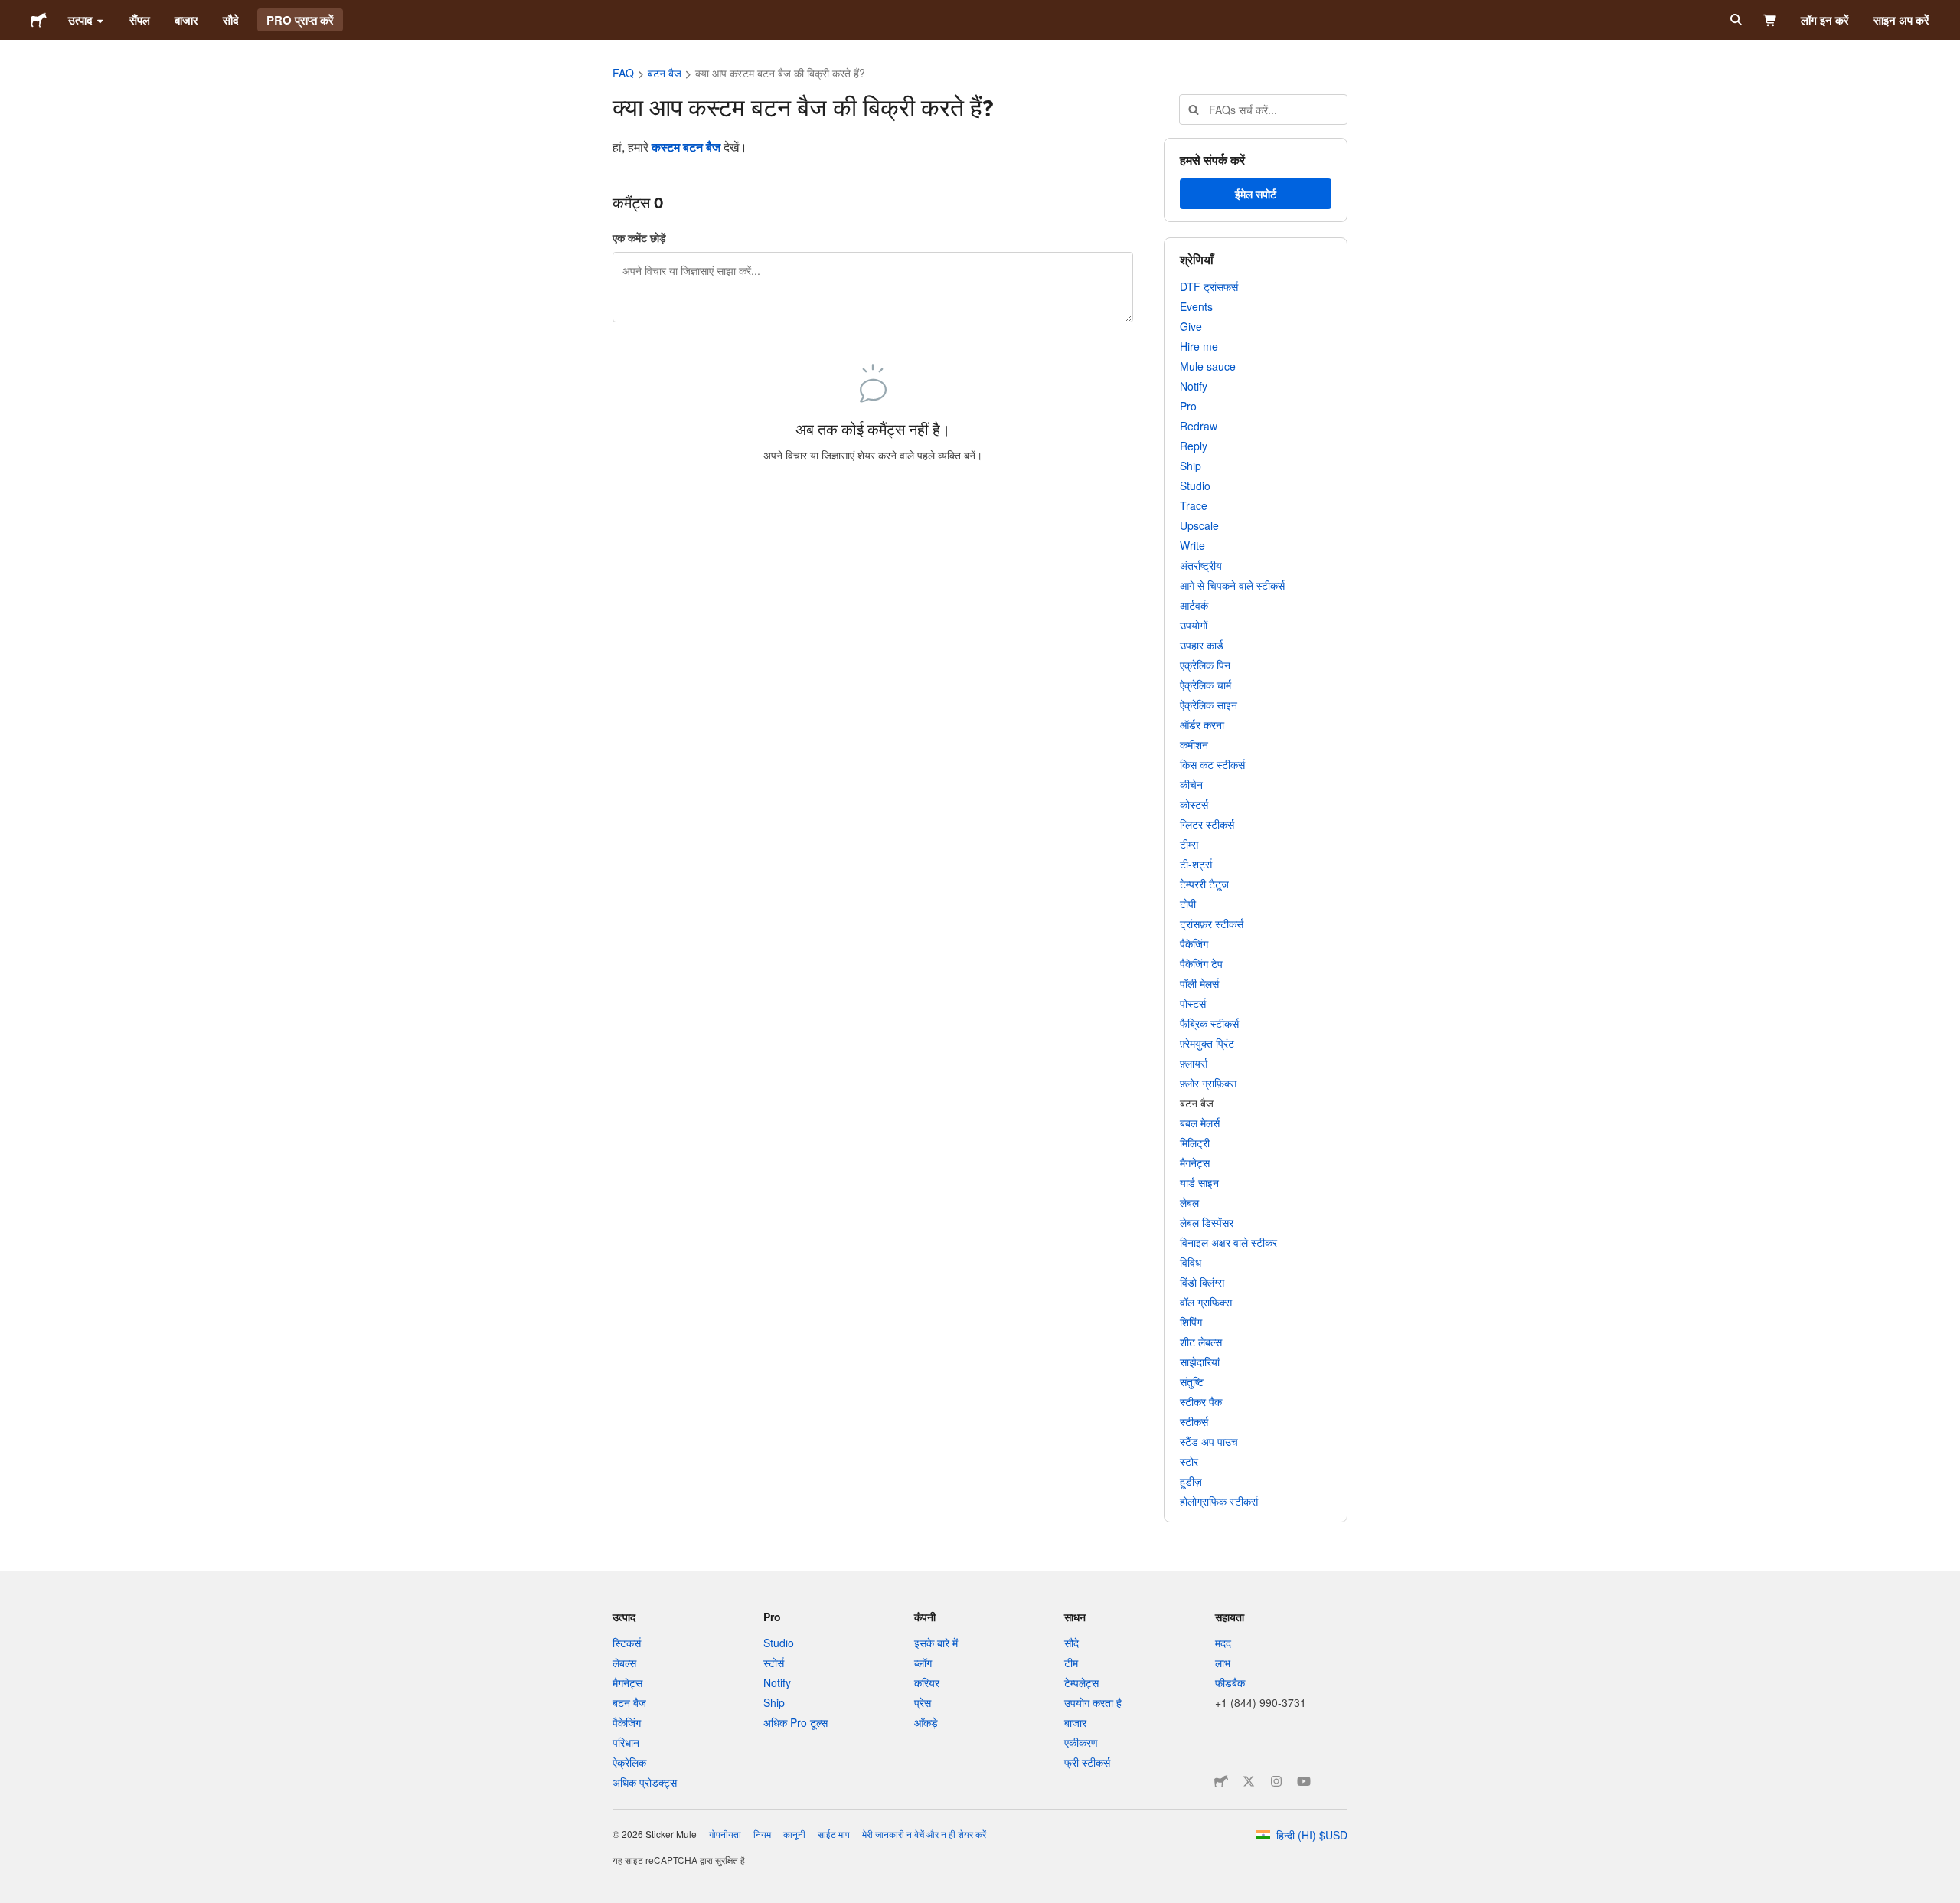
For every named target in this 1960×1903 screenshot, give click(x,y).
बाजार (186, 20)
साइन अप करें (1901, 20)
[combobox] (1263, 110)
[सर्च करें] (1735, 20)
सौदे (231, 20)
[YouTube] (1304, 1781)
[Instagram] (1276, 1781)
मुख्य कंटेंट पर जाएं (11, 11)
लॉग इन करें (1825, 20)
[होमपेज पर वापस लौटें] (39, 20)
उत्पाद (80, 20)
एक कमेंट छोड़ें (639, 237)
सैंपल (140, 20)
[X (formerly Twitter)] (1249, 1781)
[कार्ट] (1771, 20)
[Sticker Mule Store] (1221, 1781)
